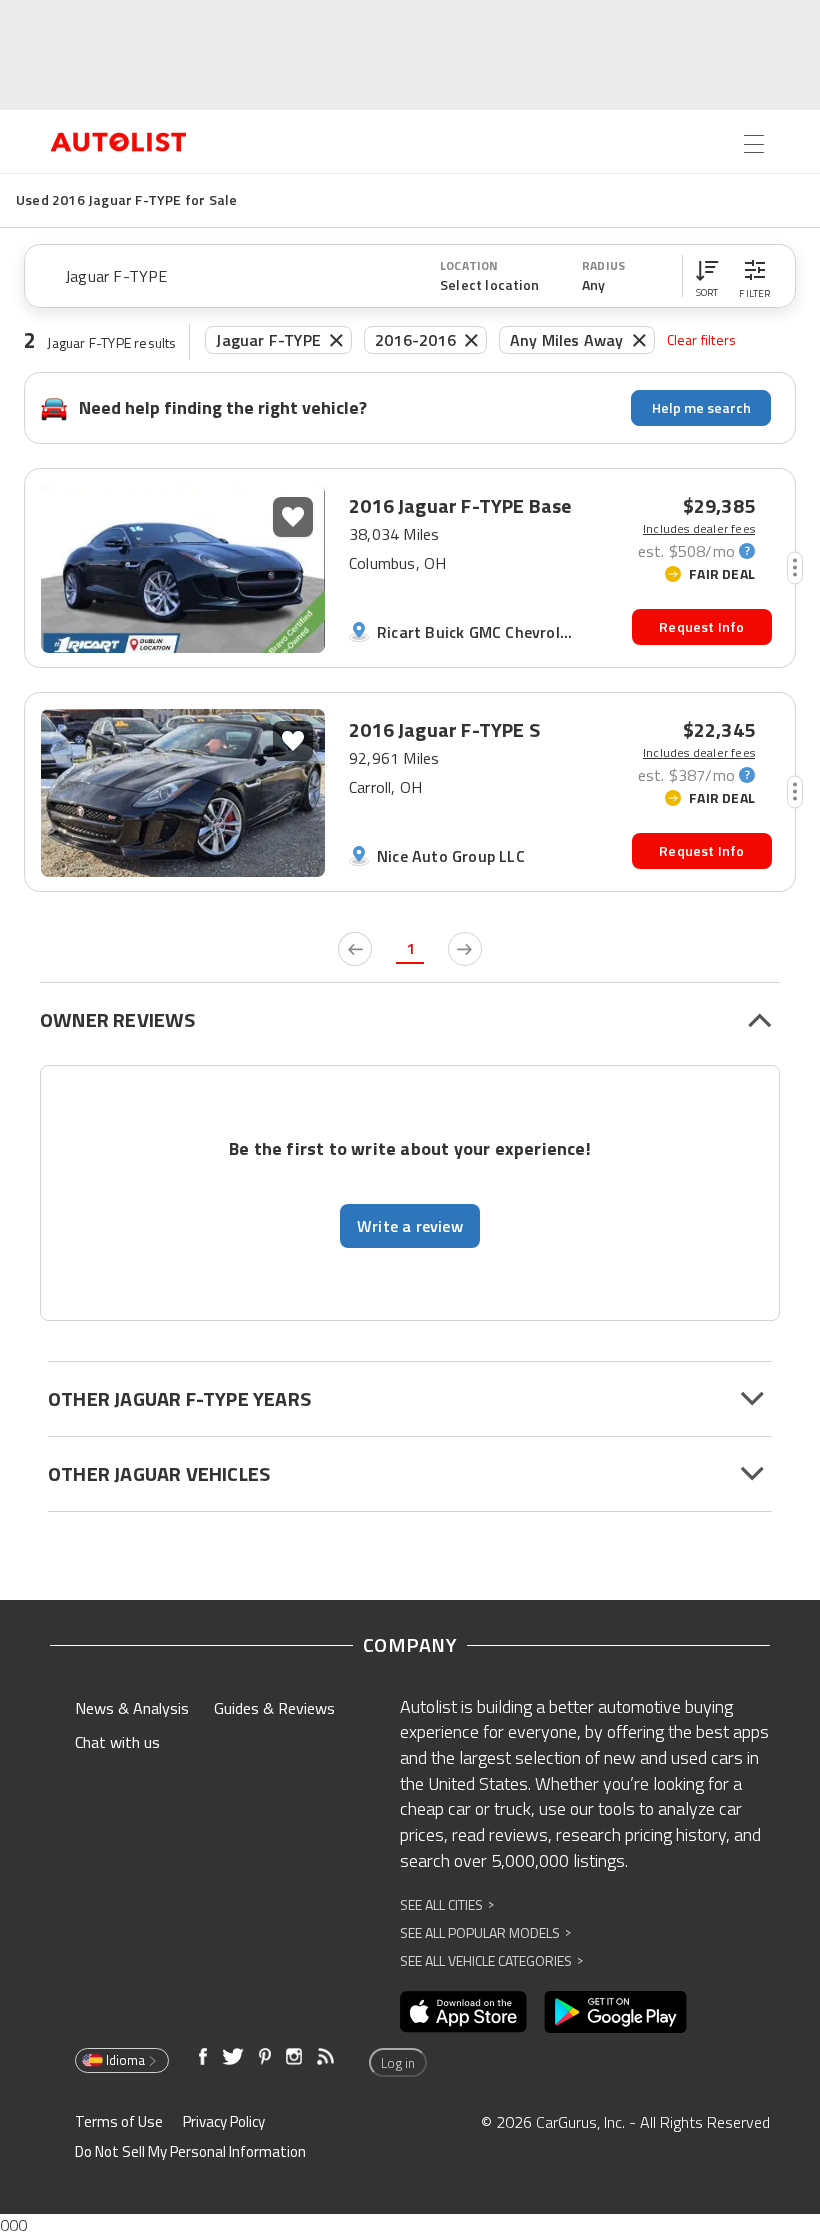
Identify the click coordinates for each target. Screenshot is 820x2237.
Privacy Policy (224, 2121)
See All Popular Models (485, 1932)
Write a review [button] (410, 1226)
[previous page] (355, 949)
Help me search (701, 407)
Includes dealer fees (699, 529)
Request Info (701, 626)
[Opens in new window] (463, 2012)
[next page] (465, 949)
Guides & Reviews (274, 1708)
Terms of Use (119, 2121)
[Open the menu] (754, 144)
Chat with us (117, 1742)
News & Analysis (132, 1708)
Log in (398, 2063)
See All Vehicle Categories (491, 1960)
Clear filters (702, 339)
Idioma (125, 2060)
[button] (707, 276)
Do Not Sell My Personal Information (190, 2151)
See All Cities (447, 1904)
